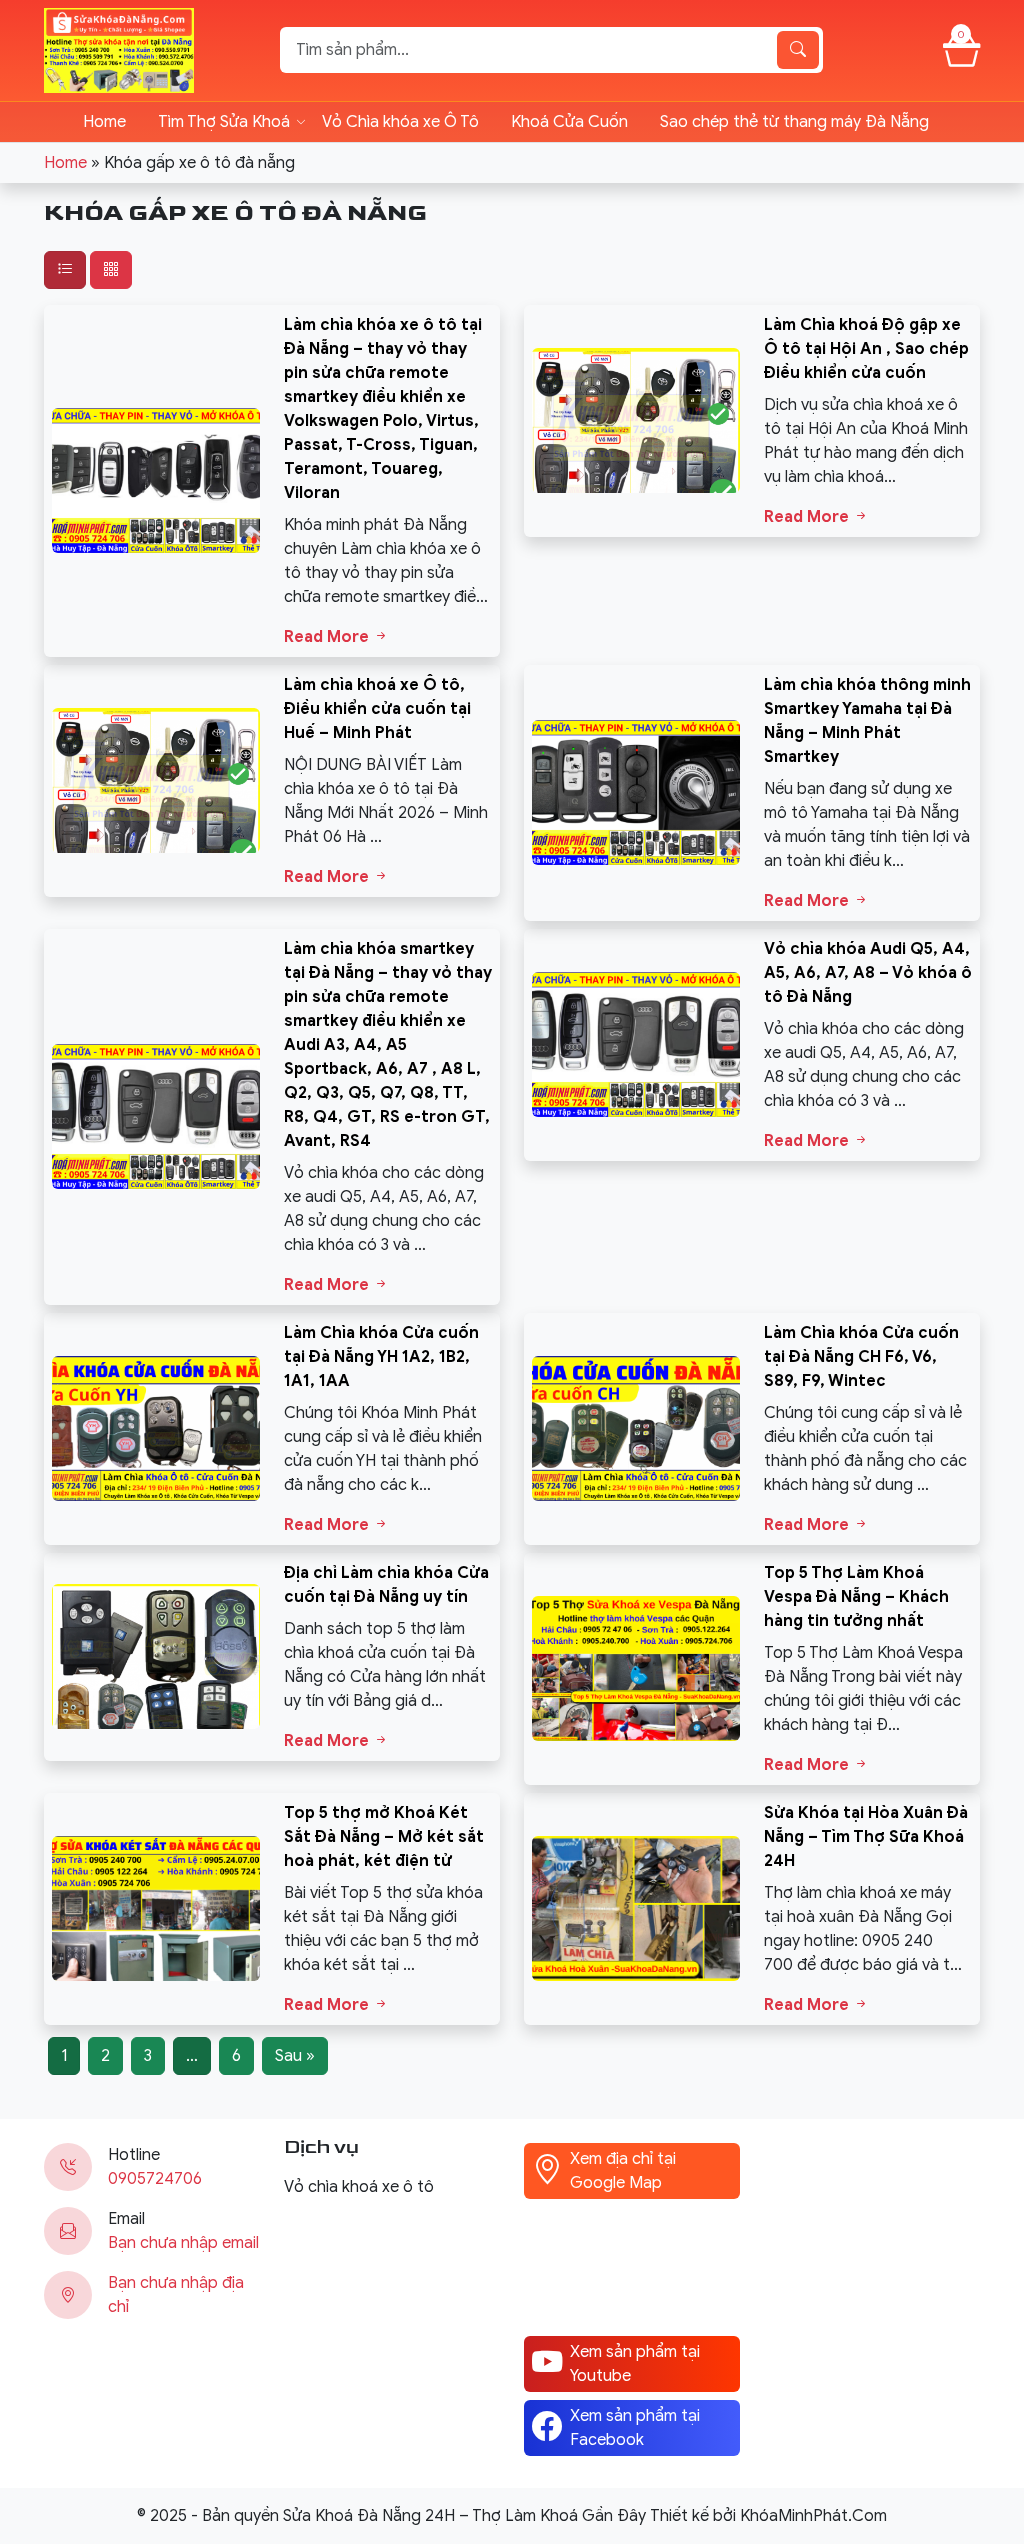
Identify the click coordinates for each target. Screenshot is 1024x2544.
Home (104, 122)
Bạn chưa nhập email (183, 2243)
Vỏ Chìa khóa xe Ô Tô (400, 122)
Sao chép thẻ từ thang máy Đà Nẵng (794, 122)
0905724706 (155, 2179)
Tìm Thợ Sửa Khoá (224, 122)
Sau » (295, 2056)
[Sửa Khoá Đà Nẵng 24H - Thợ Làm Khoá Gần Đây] (119, 49)
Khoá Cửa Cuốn (569, 122)
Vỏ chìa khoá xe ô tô (359, 2187)
